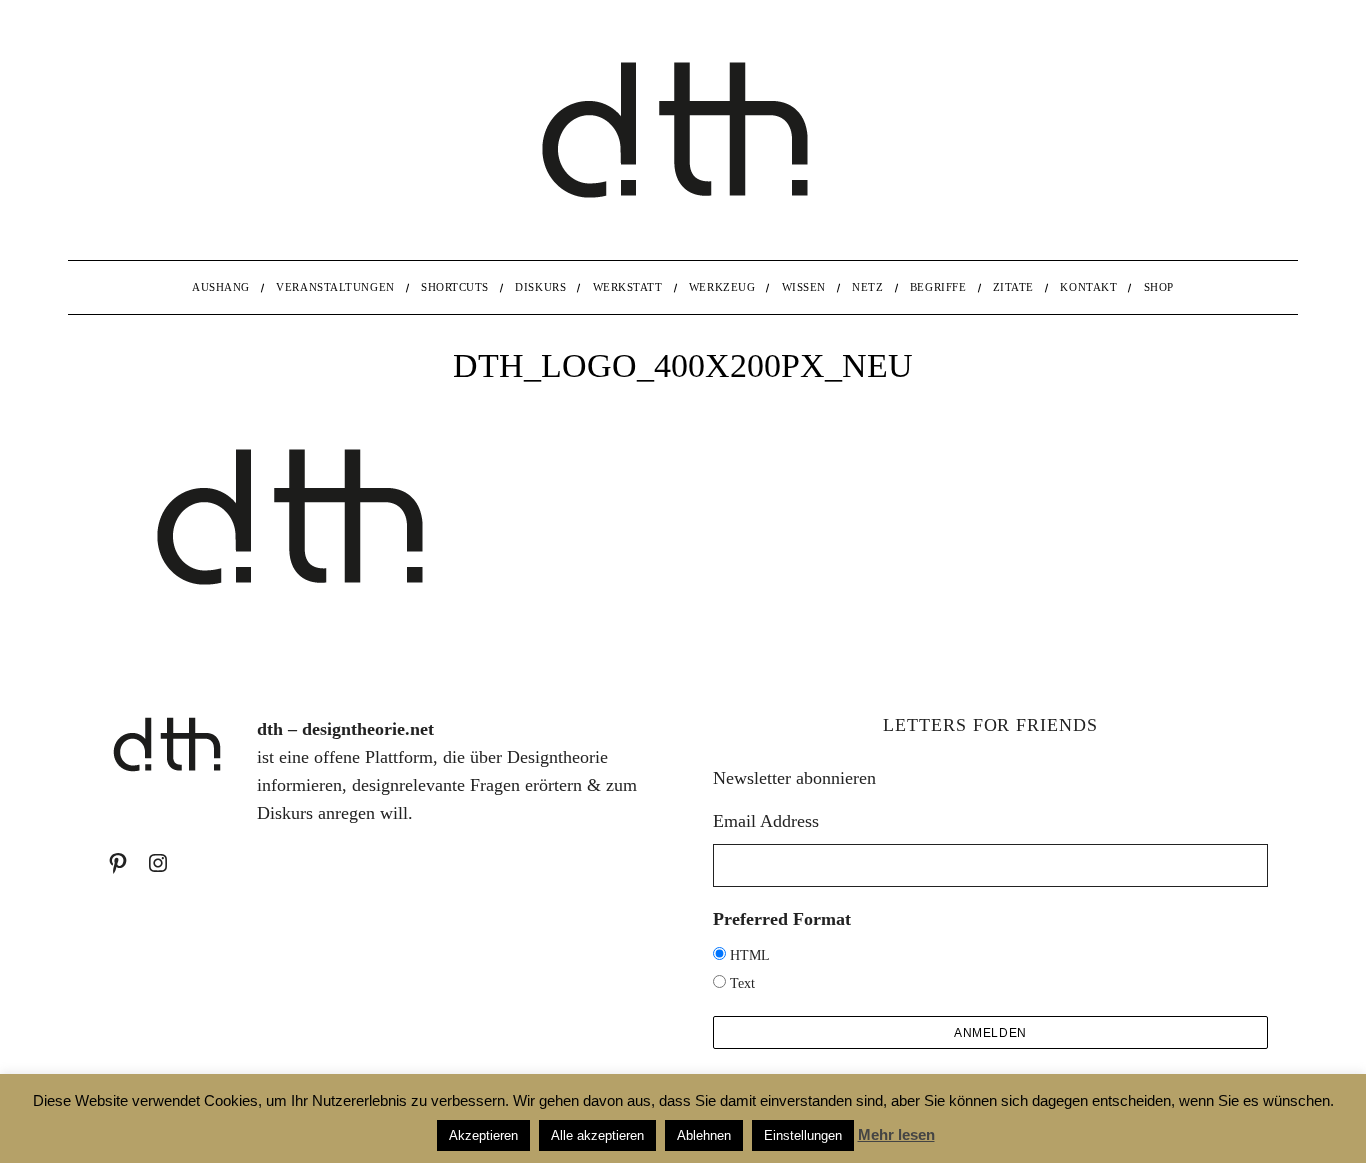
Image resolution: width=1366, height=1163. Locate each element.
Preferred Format (782, 919)
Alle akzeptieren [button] (597, 1135)
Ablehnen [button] (704, 1135)
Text (742, 983)
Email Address (766, 821)
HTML (750, 955)
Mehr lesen (896, 1134)
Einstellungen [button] (803, 1135)
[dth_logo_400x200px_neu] (298, 611)
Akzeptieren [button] (483, 1135)
